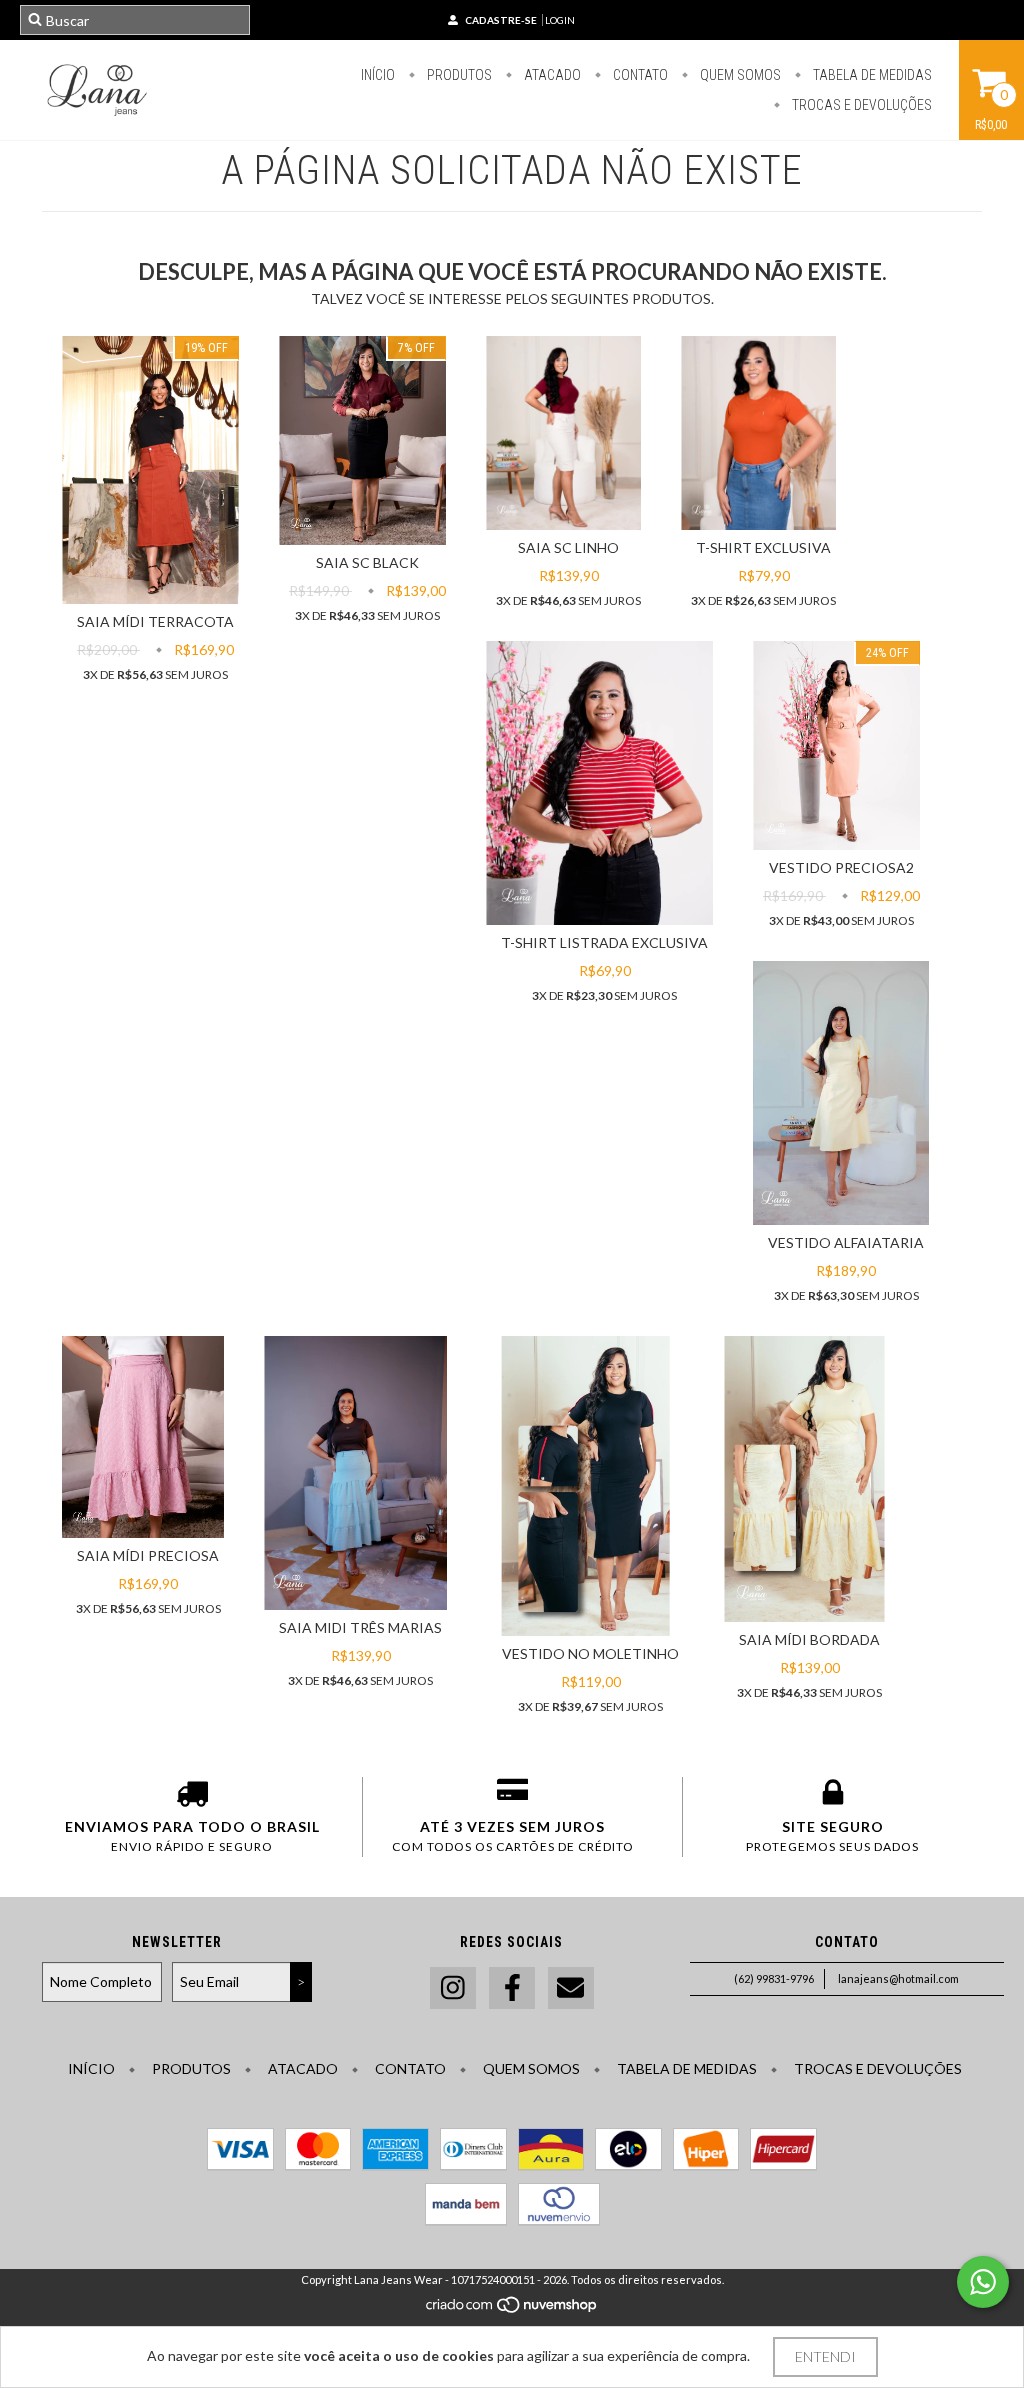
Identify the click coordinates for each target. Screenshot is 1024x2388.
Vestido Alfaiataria (846, 1242)
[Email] (571, 1988)
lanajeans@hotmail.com (898, 1978)
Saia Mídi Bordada (809, 1639)
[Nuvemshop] (512, 2310)
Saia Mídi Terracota (155, 621)
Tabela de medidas (871, 75)
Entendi (825, 2356)
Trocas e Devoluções (860, 105)
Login (560, 20)
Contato (639, 75)
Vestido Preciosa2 (841, 867)
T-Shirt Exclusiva (763, 547)
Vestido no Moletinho (590, 1653)
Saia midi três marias (360, 1627)
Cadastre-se (501, 20)
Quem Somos (739, 75)
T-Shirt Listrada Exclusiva (604, 942)
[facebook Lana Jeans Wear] (512, 1988)
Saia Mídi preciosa (148, 1555)
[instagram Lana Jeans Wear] (453, 1988)
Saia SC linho (568, 547)
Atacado (551, 75)
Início (378, 75)
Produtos (458, 75)
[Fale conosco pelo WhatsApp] (983, 2282)
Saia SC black (367, 562)
